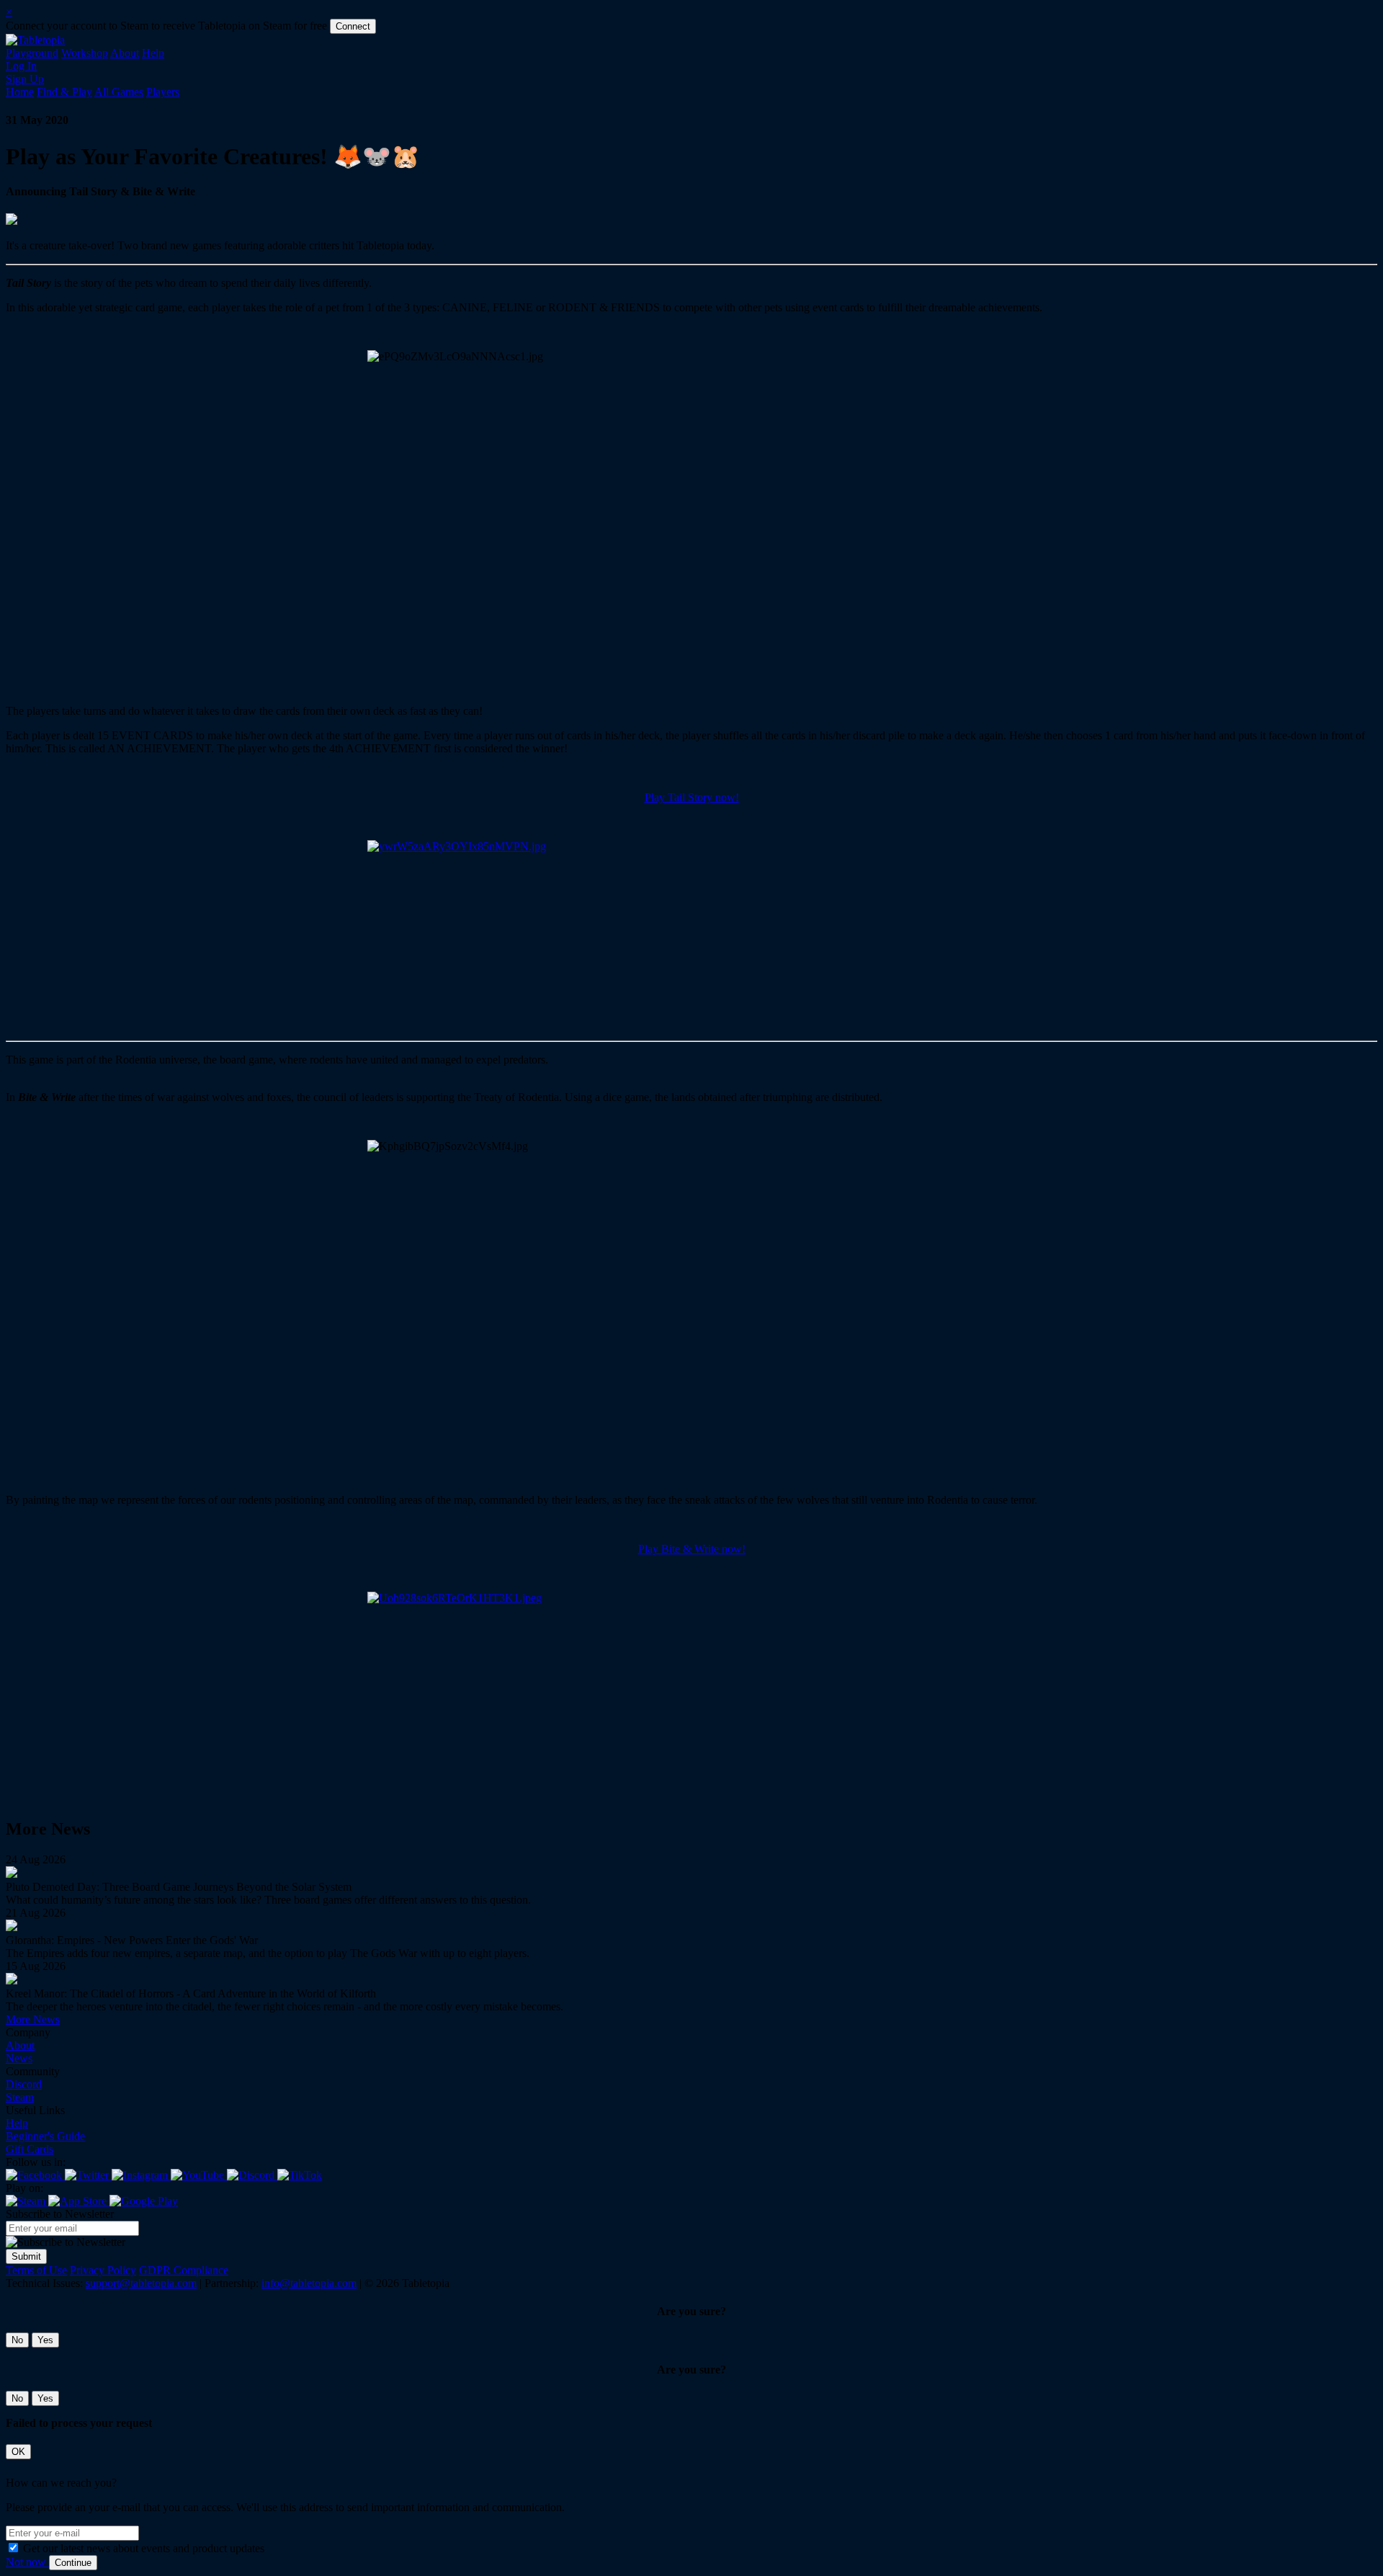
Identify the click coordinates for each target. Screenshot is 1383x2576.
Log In (21, 66)
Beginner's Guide (45, 2136)
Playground (32, 53)
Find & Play (64, 92)
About (125, 53)
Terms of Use (36, 2270)
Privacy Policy (103, 2270)
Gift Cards (30, 2149)
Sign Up (25, 79)
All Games (119, 92)
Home (20, 92)
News (19, 2058)
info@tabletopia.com (309, 2283)
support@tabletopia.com (141, 2283)
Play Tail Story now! (692, 797)
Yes (45, 2340)
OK (18, 2452)
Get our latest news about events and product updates (144, 2548)
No (17, 2340)
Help (153, 53)
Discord (24, 2084)
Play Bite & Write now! (692, 1549)
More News (33, 2019)
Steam (20, 2097)
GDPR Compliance (184, 2270)
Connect (353, 26)
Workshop (85, 53)
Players (163, 92)
